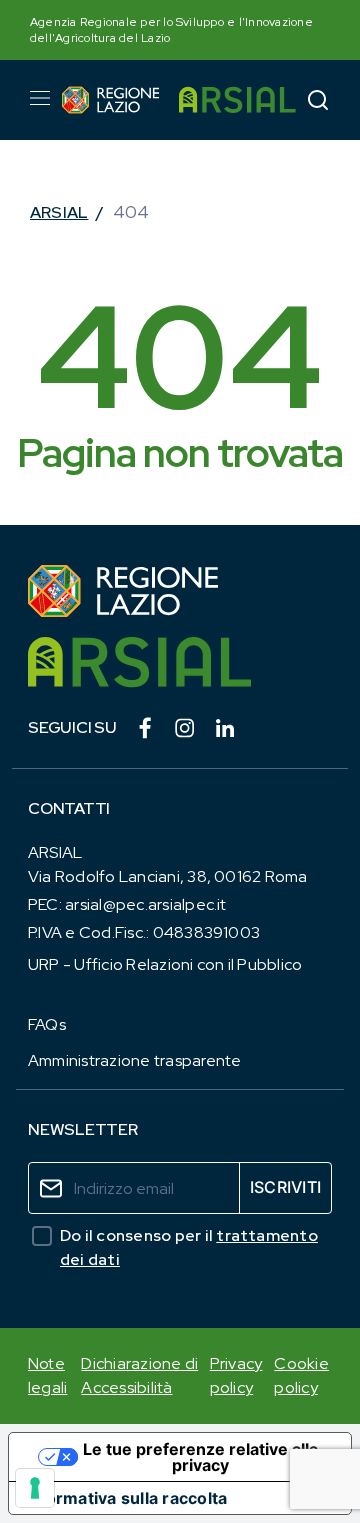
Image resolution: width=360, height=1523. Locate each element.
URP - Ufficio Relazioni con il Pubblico (165, 964)
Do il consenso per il (189, 1247)
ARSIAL (59, 212)
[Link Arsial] (180, 662)
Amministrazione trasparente (134, 1060)
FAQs (47, 1024)
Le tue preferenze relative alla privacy (200, 1457)
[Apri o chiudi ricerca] (318, 99)
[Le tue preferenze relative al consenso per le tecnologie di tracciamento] (35, 1488)
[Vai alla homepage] (110, 100)
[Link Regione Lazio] (180, 591)
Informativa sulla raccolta (126, 1498)
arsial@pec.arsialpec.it (146, 904)
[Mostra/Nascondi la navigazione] (40, 98)
